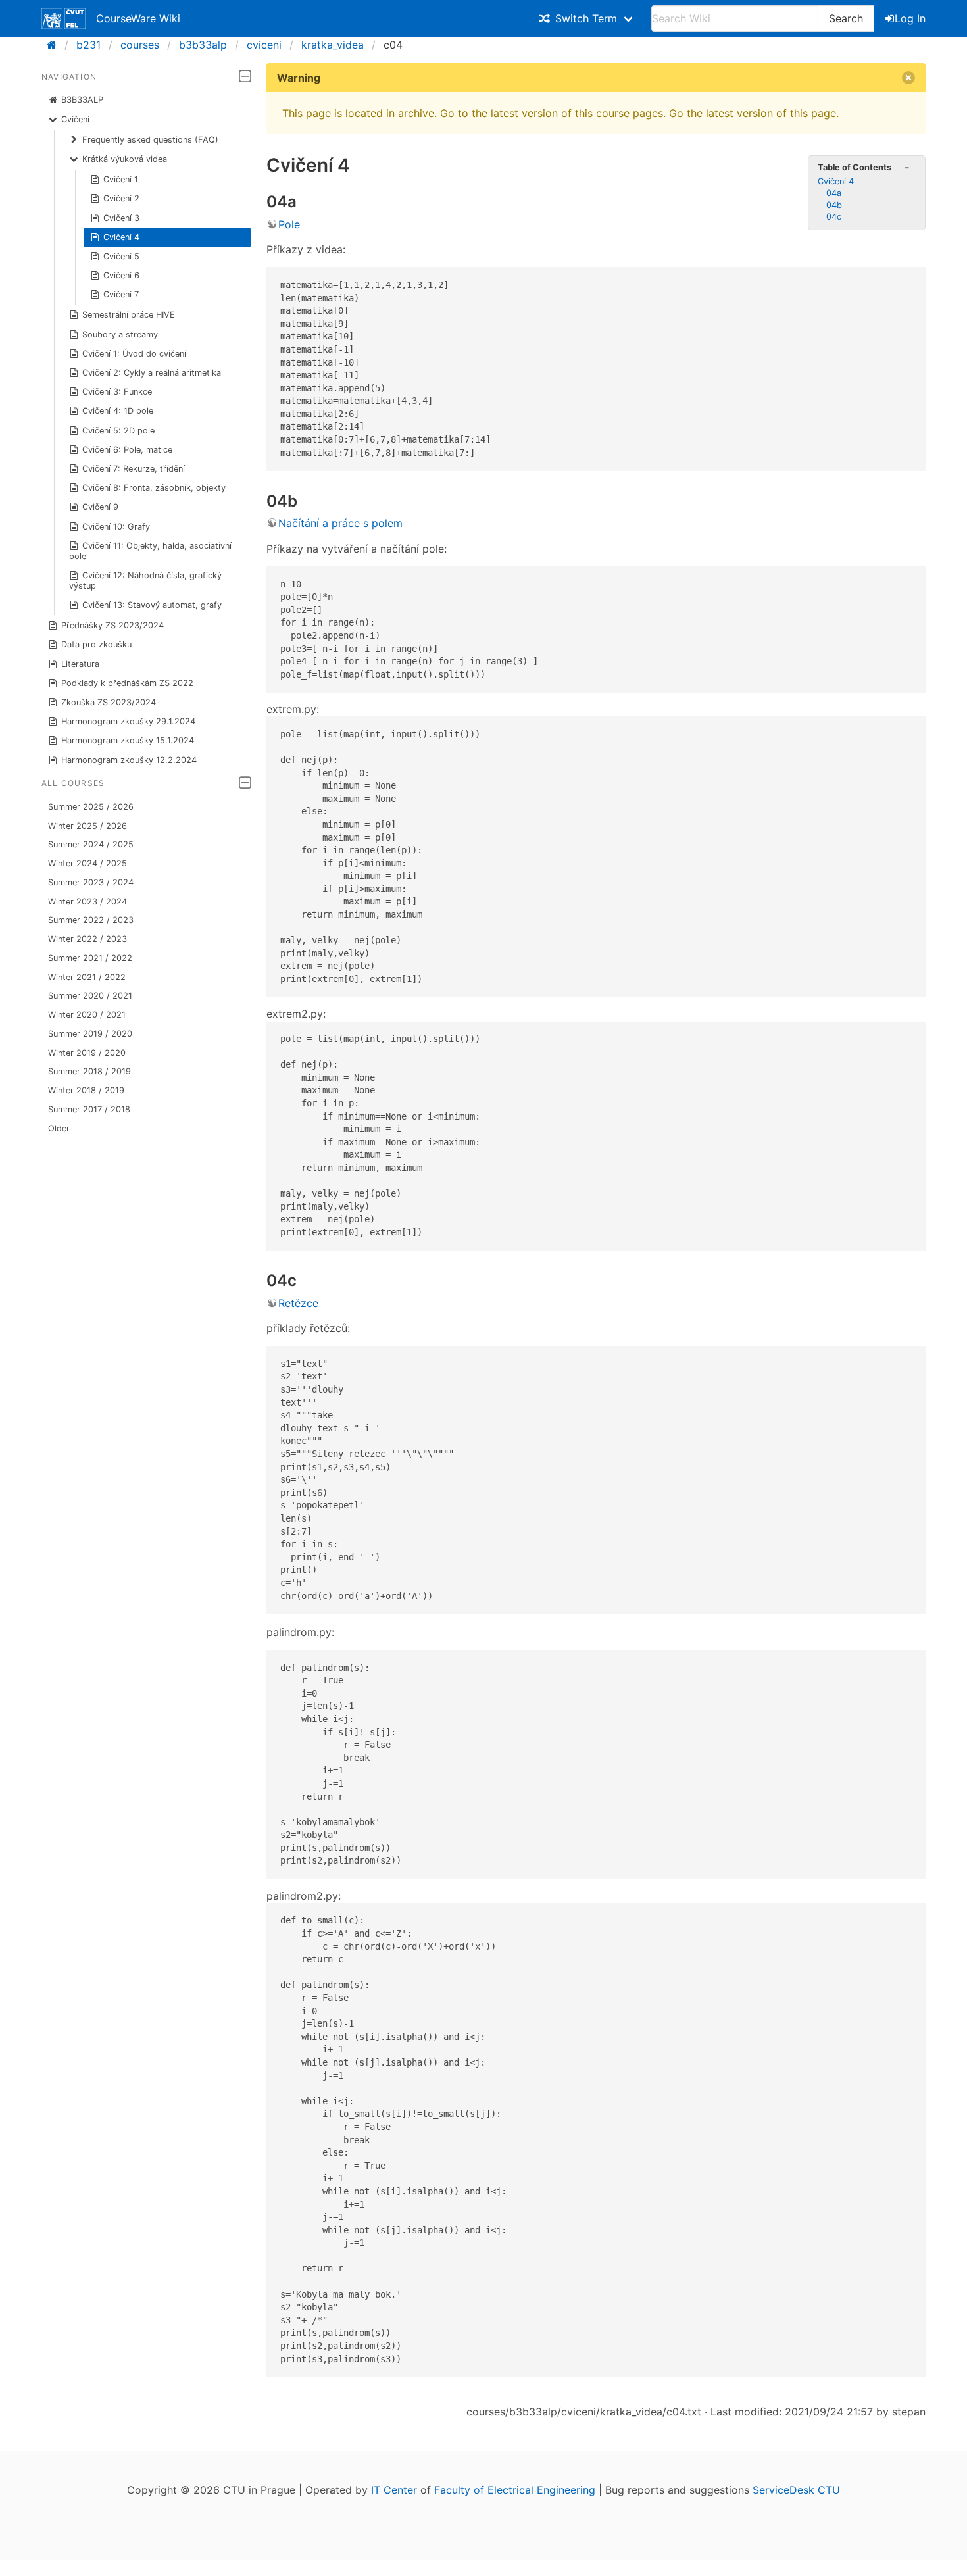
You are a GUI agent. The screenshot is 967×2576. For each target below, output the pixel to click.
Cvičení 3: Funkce (117, 392)
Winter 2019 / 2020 (87, 1053)
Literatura (80, 664)
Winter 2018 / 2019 (86, 1090)
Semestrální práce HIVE (129, 315)
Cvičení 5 (121, 256)
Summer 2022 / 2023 (91, 920)
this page (813, 113)
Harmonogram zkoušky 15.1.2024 (128, 740)
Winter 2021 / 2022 (87, 977)
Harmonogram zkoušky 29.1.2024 (128, 721)
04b (834, 205)
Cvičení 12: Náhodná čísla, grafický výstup (146, 581)
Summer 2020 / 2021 (90, 996)
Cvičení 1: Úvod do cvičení (134, 354)
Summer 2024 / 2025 (91, 844)
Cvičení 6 (121, 275)
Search (846, 18)
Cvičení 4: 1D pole (118, 411)
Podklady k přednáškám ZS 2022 (127, 683)
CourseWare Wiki (138, 18)
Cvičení (75, 119)
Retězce (298, 1303)
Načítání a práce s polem (340, 523)
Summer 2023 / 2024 (91, 882)
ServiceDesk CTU (796, 2490)
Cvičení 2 (121, 198)
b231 (88, 45)
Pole (289, 224)
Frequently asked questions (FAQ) (150, 140)
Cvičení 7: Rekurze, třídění (134, 469)
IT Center (394, 2490)
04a (834, 193)
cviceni (264, 45)
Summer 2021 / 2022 (90, 958)
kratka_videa (333, 45)
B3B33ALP (82, 100)
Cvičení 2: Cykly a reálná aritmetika (152, 373)
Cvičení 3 (121, 218)
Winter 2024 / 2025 (87, 863)
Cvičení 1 (121, 179)
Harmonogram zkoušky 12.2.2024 (129, 760)
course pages (630, 113)
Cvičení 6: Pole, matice (127, 450)
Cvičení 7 (121, 294)
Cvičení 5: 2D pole (118, 431)
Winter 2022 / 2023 (87, 939)
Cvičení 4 (121, 237)
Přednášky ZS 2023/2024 (112, 625)
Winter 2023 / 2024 (87, 902)
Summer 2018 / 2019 (89, 1071)
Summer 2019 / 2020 (90, 1034)
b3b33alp (203, 45)
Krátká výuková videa (125, 159)
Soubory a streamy (120, 334)
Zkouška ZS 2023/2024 (109, 702)
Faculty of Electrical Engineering (515, 2490)
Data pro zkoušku (96, 644)
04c (834, 217)
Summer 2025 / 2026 (91, 807)
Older (59, 1128)
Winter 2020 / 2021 (87, 1015)
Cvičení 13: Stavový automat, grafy (152, 605)
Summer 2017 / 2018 (89, 1109)
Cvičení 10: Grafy (116, 527)
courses (140, 45)
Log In (910, 18)
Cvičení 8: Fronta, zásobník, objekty (154, 488)
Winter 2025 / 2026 (87, 826)
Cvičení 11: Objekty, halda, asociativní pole (151, 551)
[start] (56, 45)
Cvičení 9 (100, 507)
